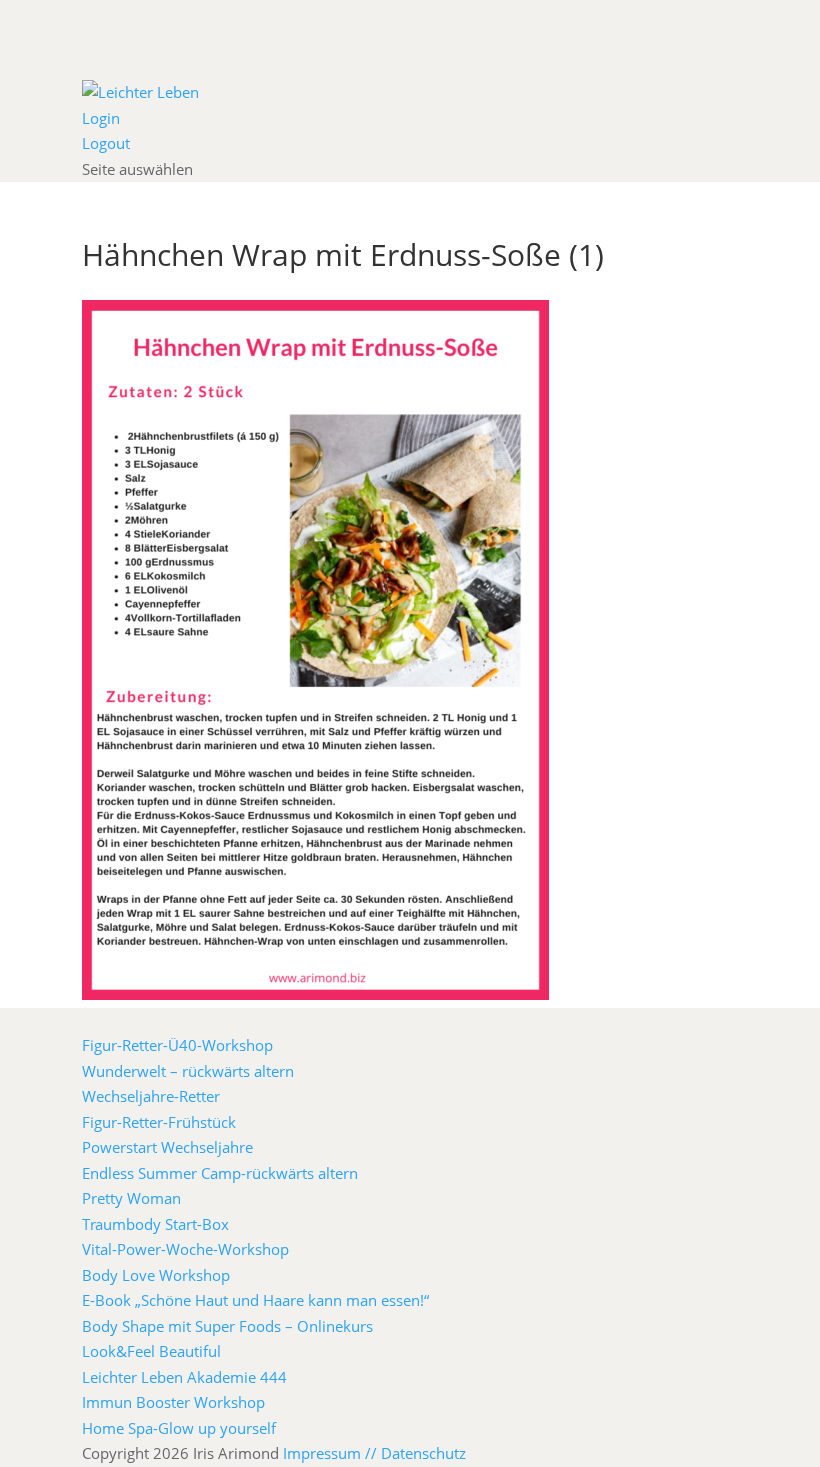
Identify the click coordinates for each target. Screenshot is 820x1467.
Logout (106, 143)
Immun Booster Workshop (173, 1402)
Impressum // (332, 1453)
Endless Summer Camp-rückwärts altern (220, 1173)
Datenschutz (423, 1453)
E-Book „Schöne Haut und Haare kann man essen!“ (255, 1300)
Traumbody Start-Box (155, 1224)
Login (101, 118)
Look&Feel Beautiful (151, 1351)
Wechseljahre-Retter (151, 1096)
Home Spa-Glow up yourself (179, 1428)
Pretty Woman (131, 1198)
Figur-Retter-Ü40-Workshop (177, 1045)
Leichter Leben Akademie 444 (184, 1377)
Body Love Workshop (156, 1275)
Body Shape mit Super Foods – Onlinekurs (227, 1326)
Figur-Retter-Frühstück (159, 1122)
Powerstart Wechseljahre (167, 1147)
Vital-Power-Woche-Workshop (185, 1249)
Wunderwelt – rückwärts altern (188, 1071)
